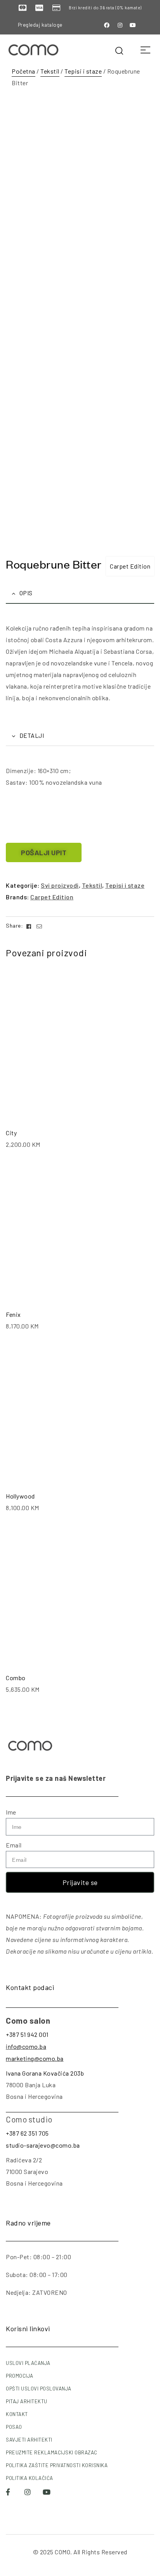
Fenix (13, 1314)
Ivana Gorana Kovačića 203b (45, 2073)
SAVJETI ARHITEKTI (29, 2440)
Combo (16, 1678)
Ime (11, 1812)
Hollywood (20, 1496)
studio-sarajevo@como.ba (43, 2145)
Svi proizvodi (60, 885)
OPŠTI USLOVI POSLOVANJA (39, 2389)
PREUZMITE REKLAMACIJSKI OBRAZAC (52, 2452)
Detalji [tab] (32, 735)
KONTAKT (17, 2414)
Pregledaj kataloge (40, 25)
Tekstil (50, 71)
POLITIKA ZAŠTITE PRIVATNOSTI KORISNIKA (57, 2465)
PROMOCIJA (20, 2376)
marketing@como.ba (35, 2058)
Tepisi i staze (83, 71)
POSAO (14, 2427)
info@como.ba (26, 2046)
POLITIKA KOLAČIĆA (30, 2478)
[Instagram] (120, 25)
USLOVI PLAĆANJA (28, 2363)
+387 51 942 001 (27, 2034)
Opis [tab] (26, 593)
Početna (23, 71)
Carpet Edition (130, 566)
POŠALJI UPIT (44, 852)
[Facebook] (107, 25)
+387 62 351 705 (27, 2133)
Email (14, 1845)
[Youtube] (133, 25)
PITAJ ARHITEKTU (27, 2401)
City (11, 1133)
